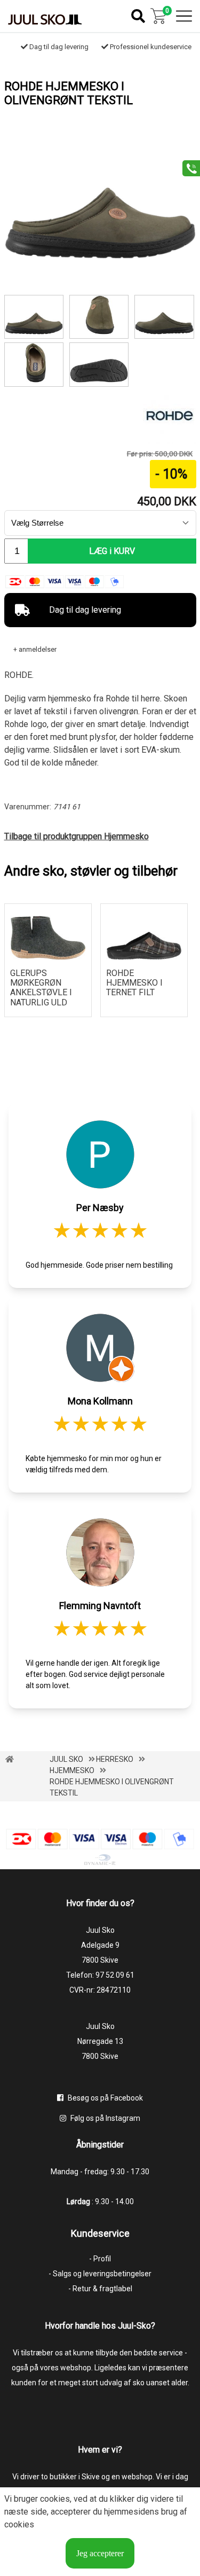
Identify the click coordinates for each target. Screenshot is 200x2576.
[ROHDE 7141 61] (164, 317)
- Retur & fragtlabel (100, 2289)
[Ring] (187, 167)
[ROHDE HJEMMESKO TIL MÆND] (34, 364)
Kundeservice (100, 2233)
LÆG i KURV (112, 551)
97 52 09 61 (115, 1975)
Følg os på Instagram (105, 2118)
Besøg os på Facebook (105, 2098)
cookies (55, 2499)
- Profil (100, 2259)
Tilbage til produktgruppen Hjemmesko (77, 836)
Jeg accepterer (100, 2553)
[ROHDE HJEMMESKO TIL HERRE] (99, 364)
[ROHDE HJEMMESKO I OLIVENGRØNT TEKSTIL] (100, 256)
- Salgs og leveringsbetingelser (100, 2274)
